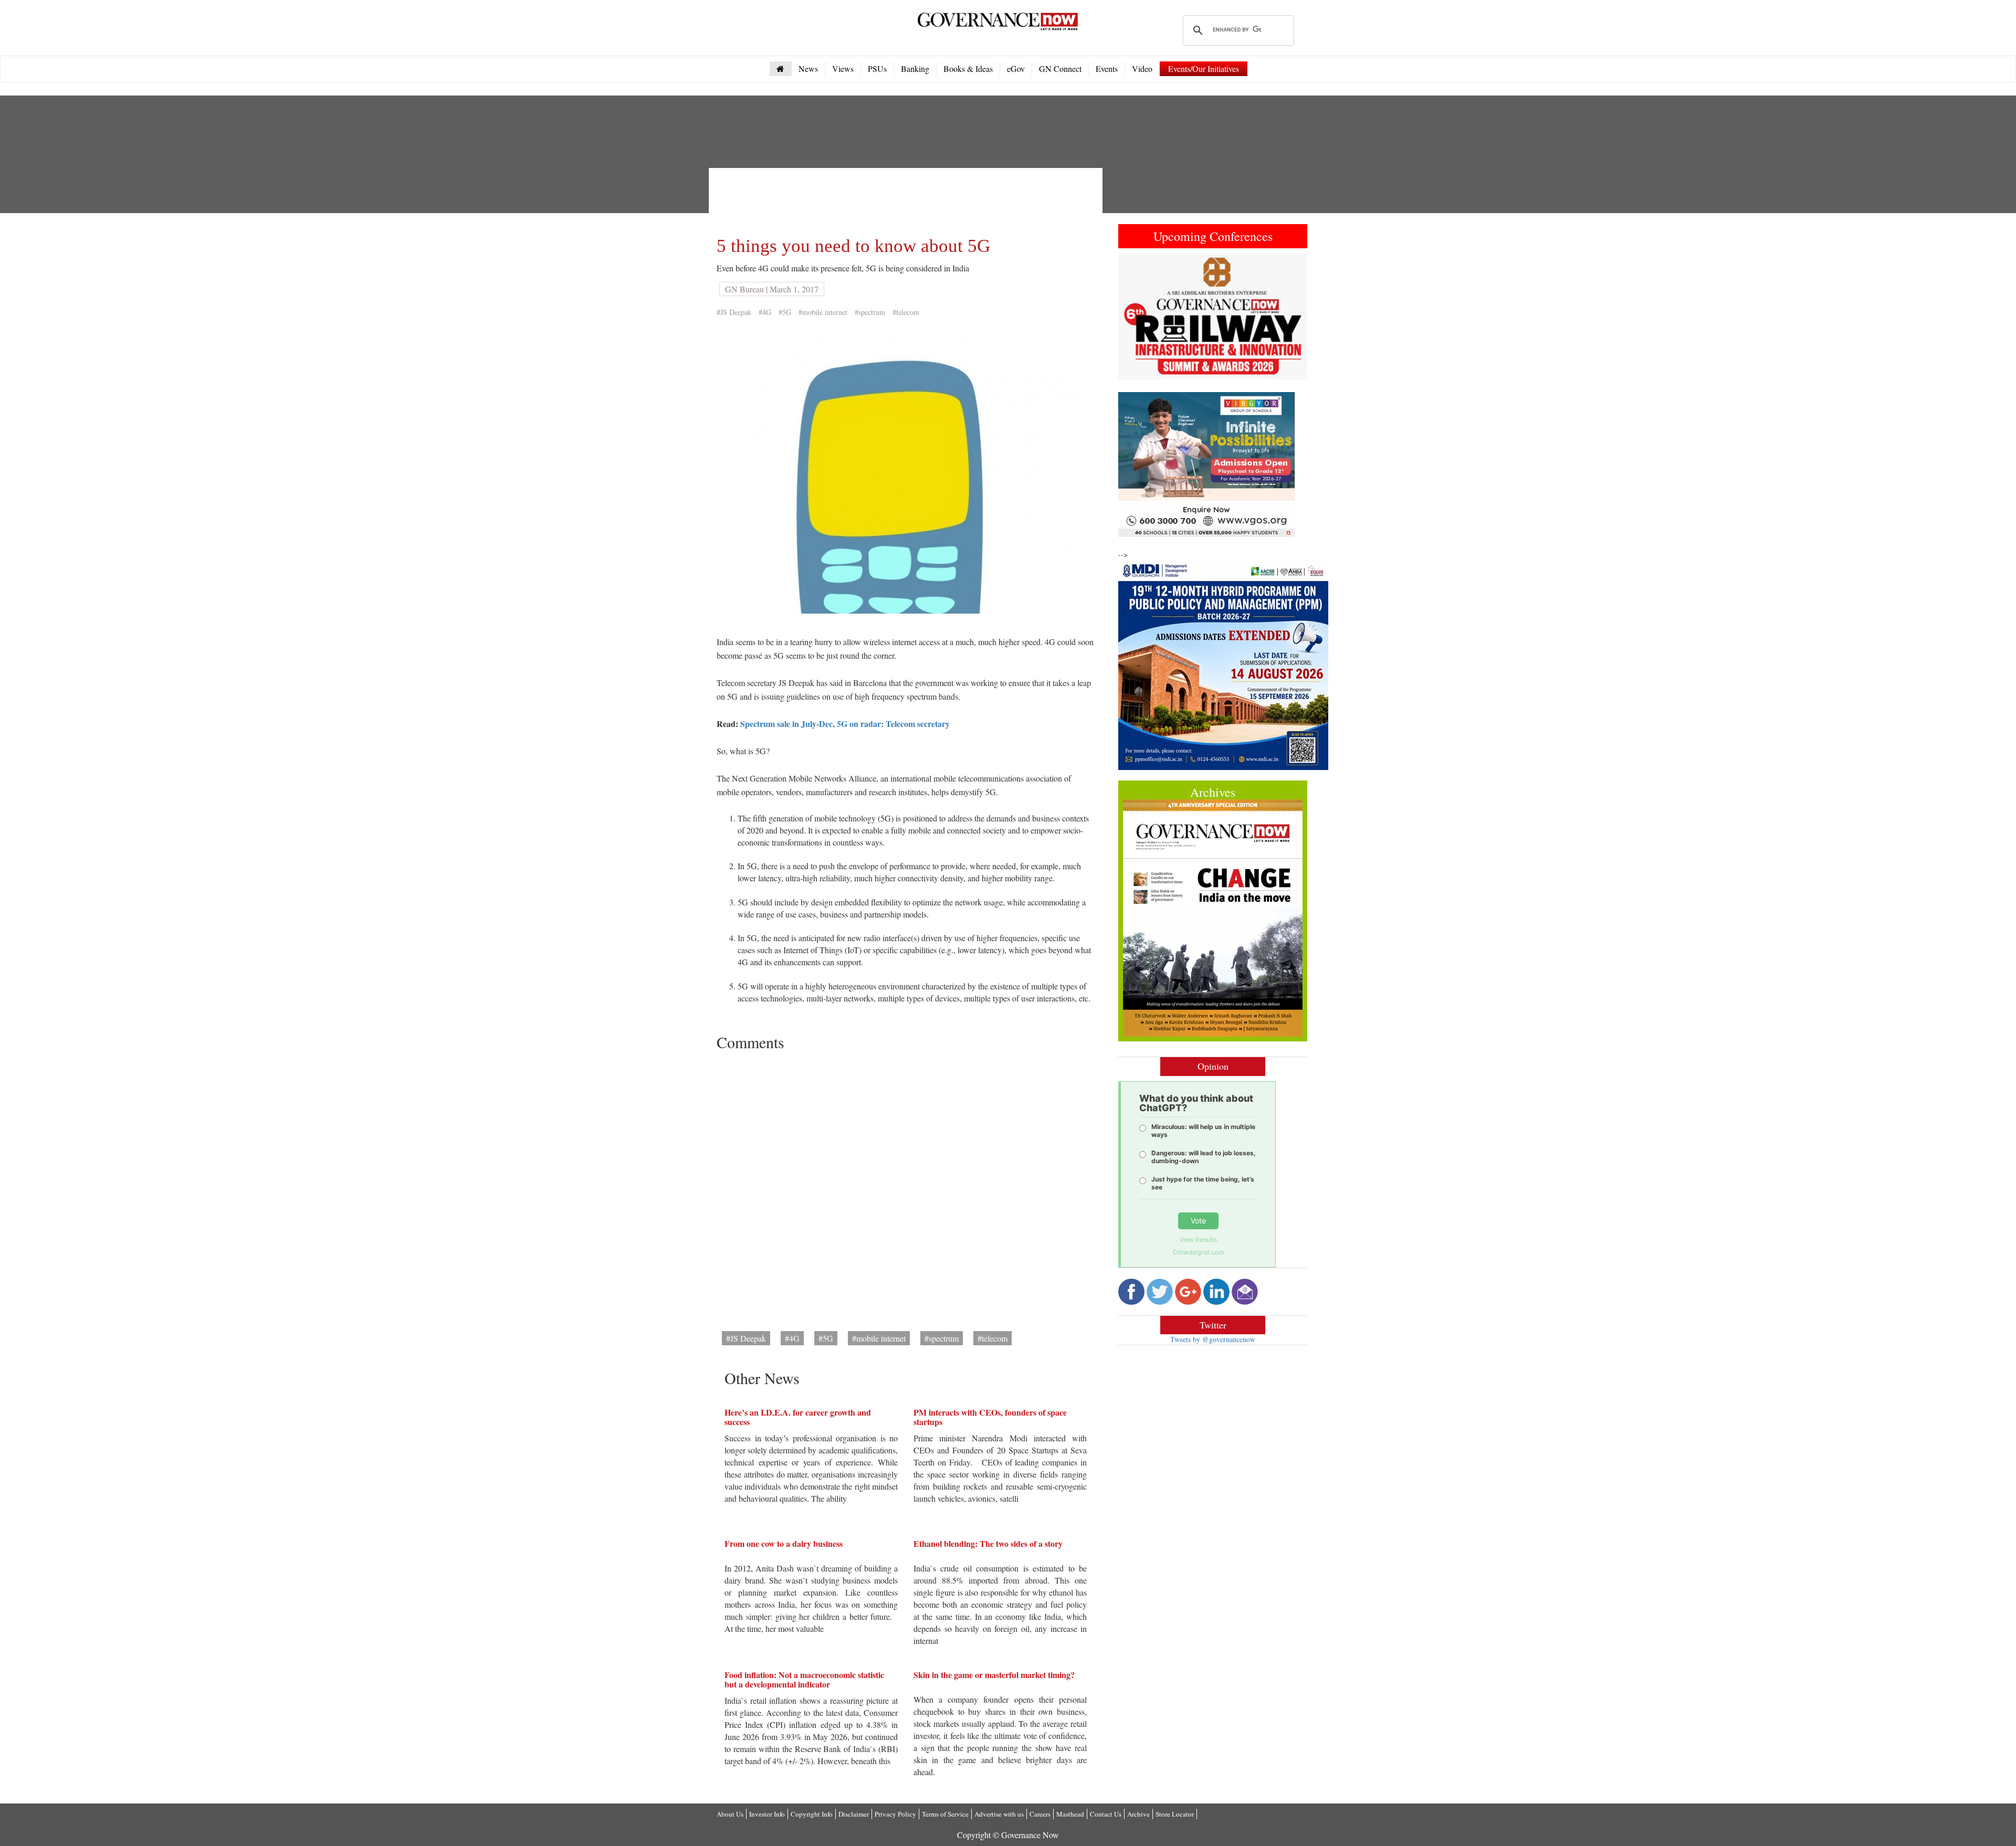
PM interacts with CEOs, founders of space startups (990, 1417)
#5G (785, 312)
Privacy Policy (895, 1814)
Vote (1198, 1221)
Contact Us (1106, 1814)
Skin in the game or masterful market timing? (994, 1675)
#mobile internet (823, 312)
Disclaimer (854, 1814)
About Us (730, 1814)
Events (1107, 68)
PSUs (877, 68)
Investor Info (767, 1814)
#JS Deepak (734, 312)
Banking (915, 68)
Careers (1040, 1814)
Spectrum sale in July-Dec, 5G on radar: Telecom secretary (845, 724)
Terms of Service (945, 1814)
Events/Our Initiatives (1204, 68)
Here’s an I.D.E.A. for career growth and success (798, 1417)
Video (1142, 68)
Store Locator (1175, 1814)
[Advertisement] (908, 199)
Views (843, 68)
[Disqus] (906, 1187)
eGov (1016, 68)
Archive (1138, 1814)
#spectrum (870, 312)
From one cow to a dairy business (784, 1543)
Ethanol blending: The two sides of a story (988, 1543)
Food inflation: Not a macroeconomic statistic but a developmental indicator (804, 1679)
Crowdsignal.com (1198, 1252)
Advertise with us (999, 1814)
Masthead (1070, 1814)
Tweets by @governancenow (1213, 1339)
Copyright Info (812, 1814)
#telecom (906, 312)
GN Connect (1060, 68)
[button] (1132, 317)
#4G (765, 312)
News (808, 68)
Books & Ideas (968, 68)
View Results (1198, 1240)
